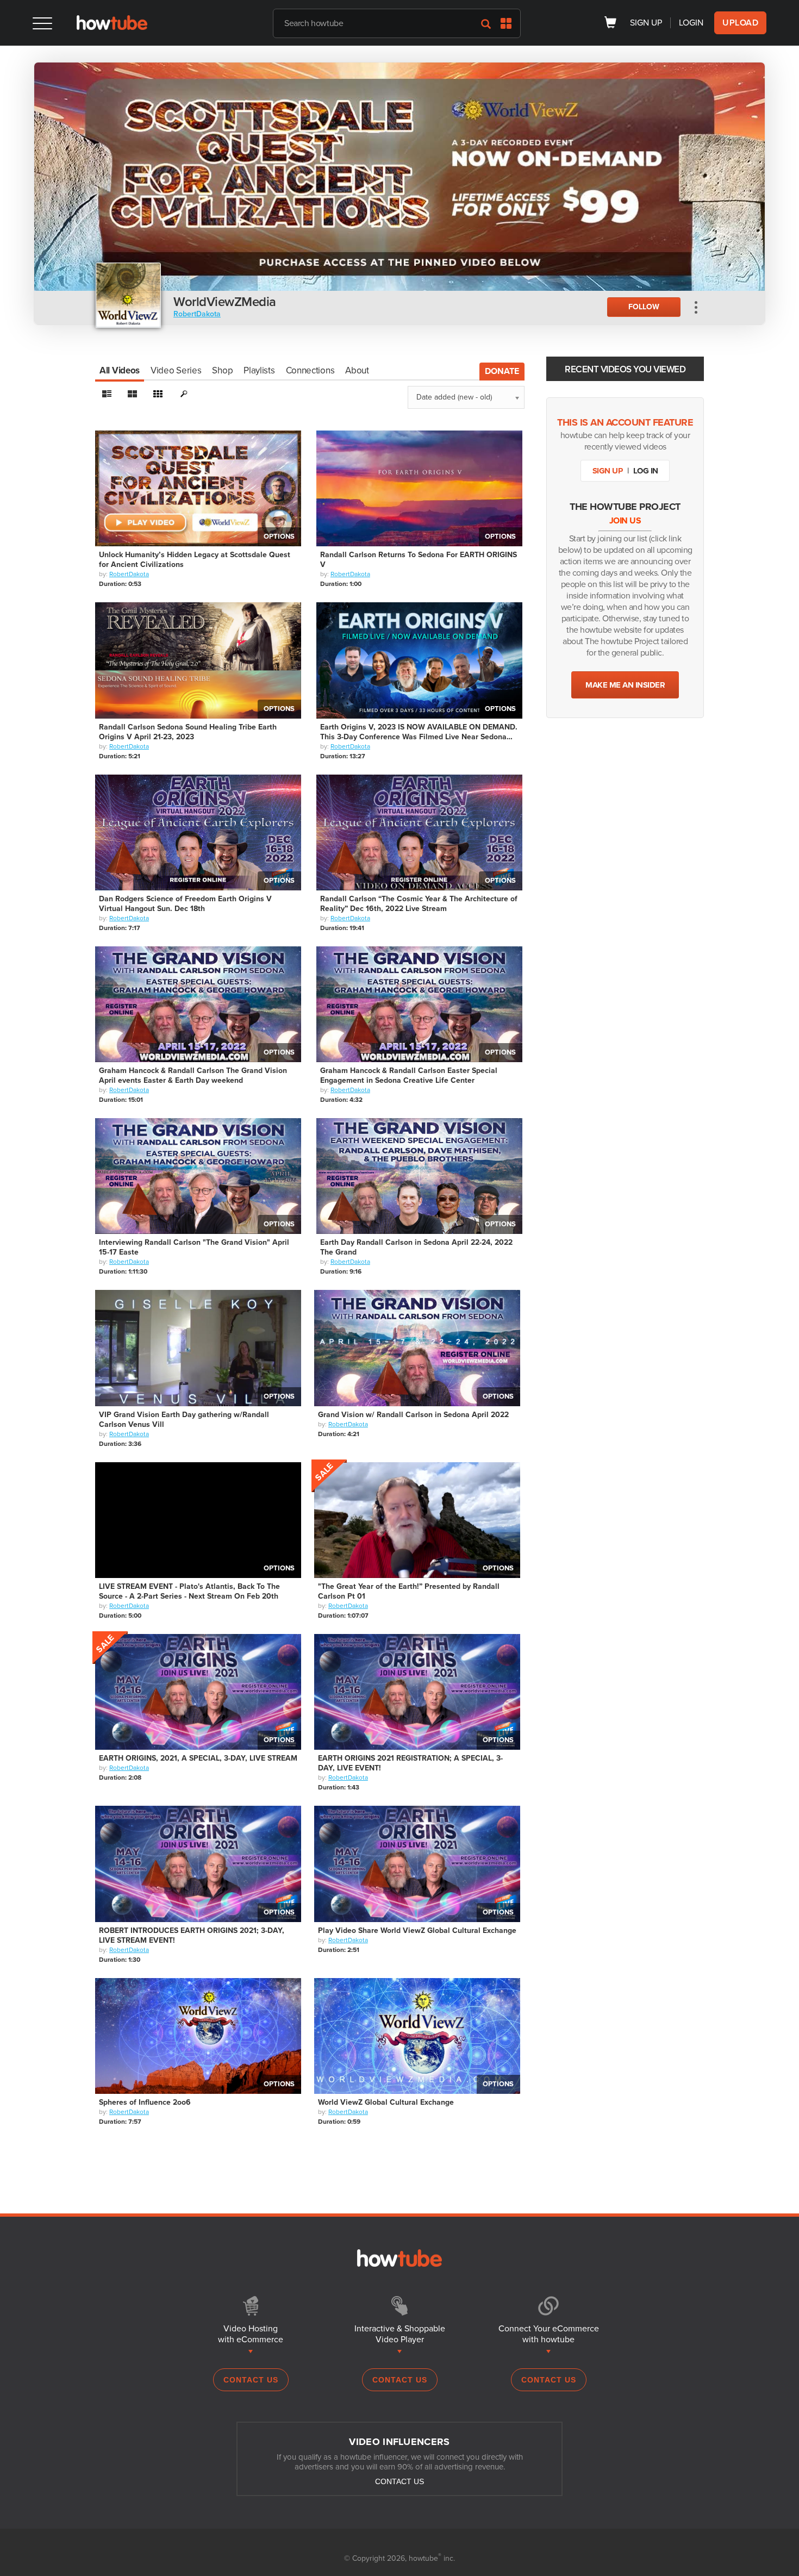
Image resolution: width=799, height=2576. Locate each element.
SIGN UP (646, 23)
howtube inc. (432, 2558)
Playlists (259, 370)
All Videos (120, 370)
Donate (502, 371)
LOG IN (646, 471)
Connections (310, 370)
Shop (222, 370)
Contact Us (251, 2380)
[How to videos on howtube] (112, 27)
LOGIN (691, 23)
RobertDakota (197, 314)
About (357, 370)
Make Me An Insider (625, 685)
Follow (644, 307)
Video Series (176, 370)
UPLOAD (740, 23)
